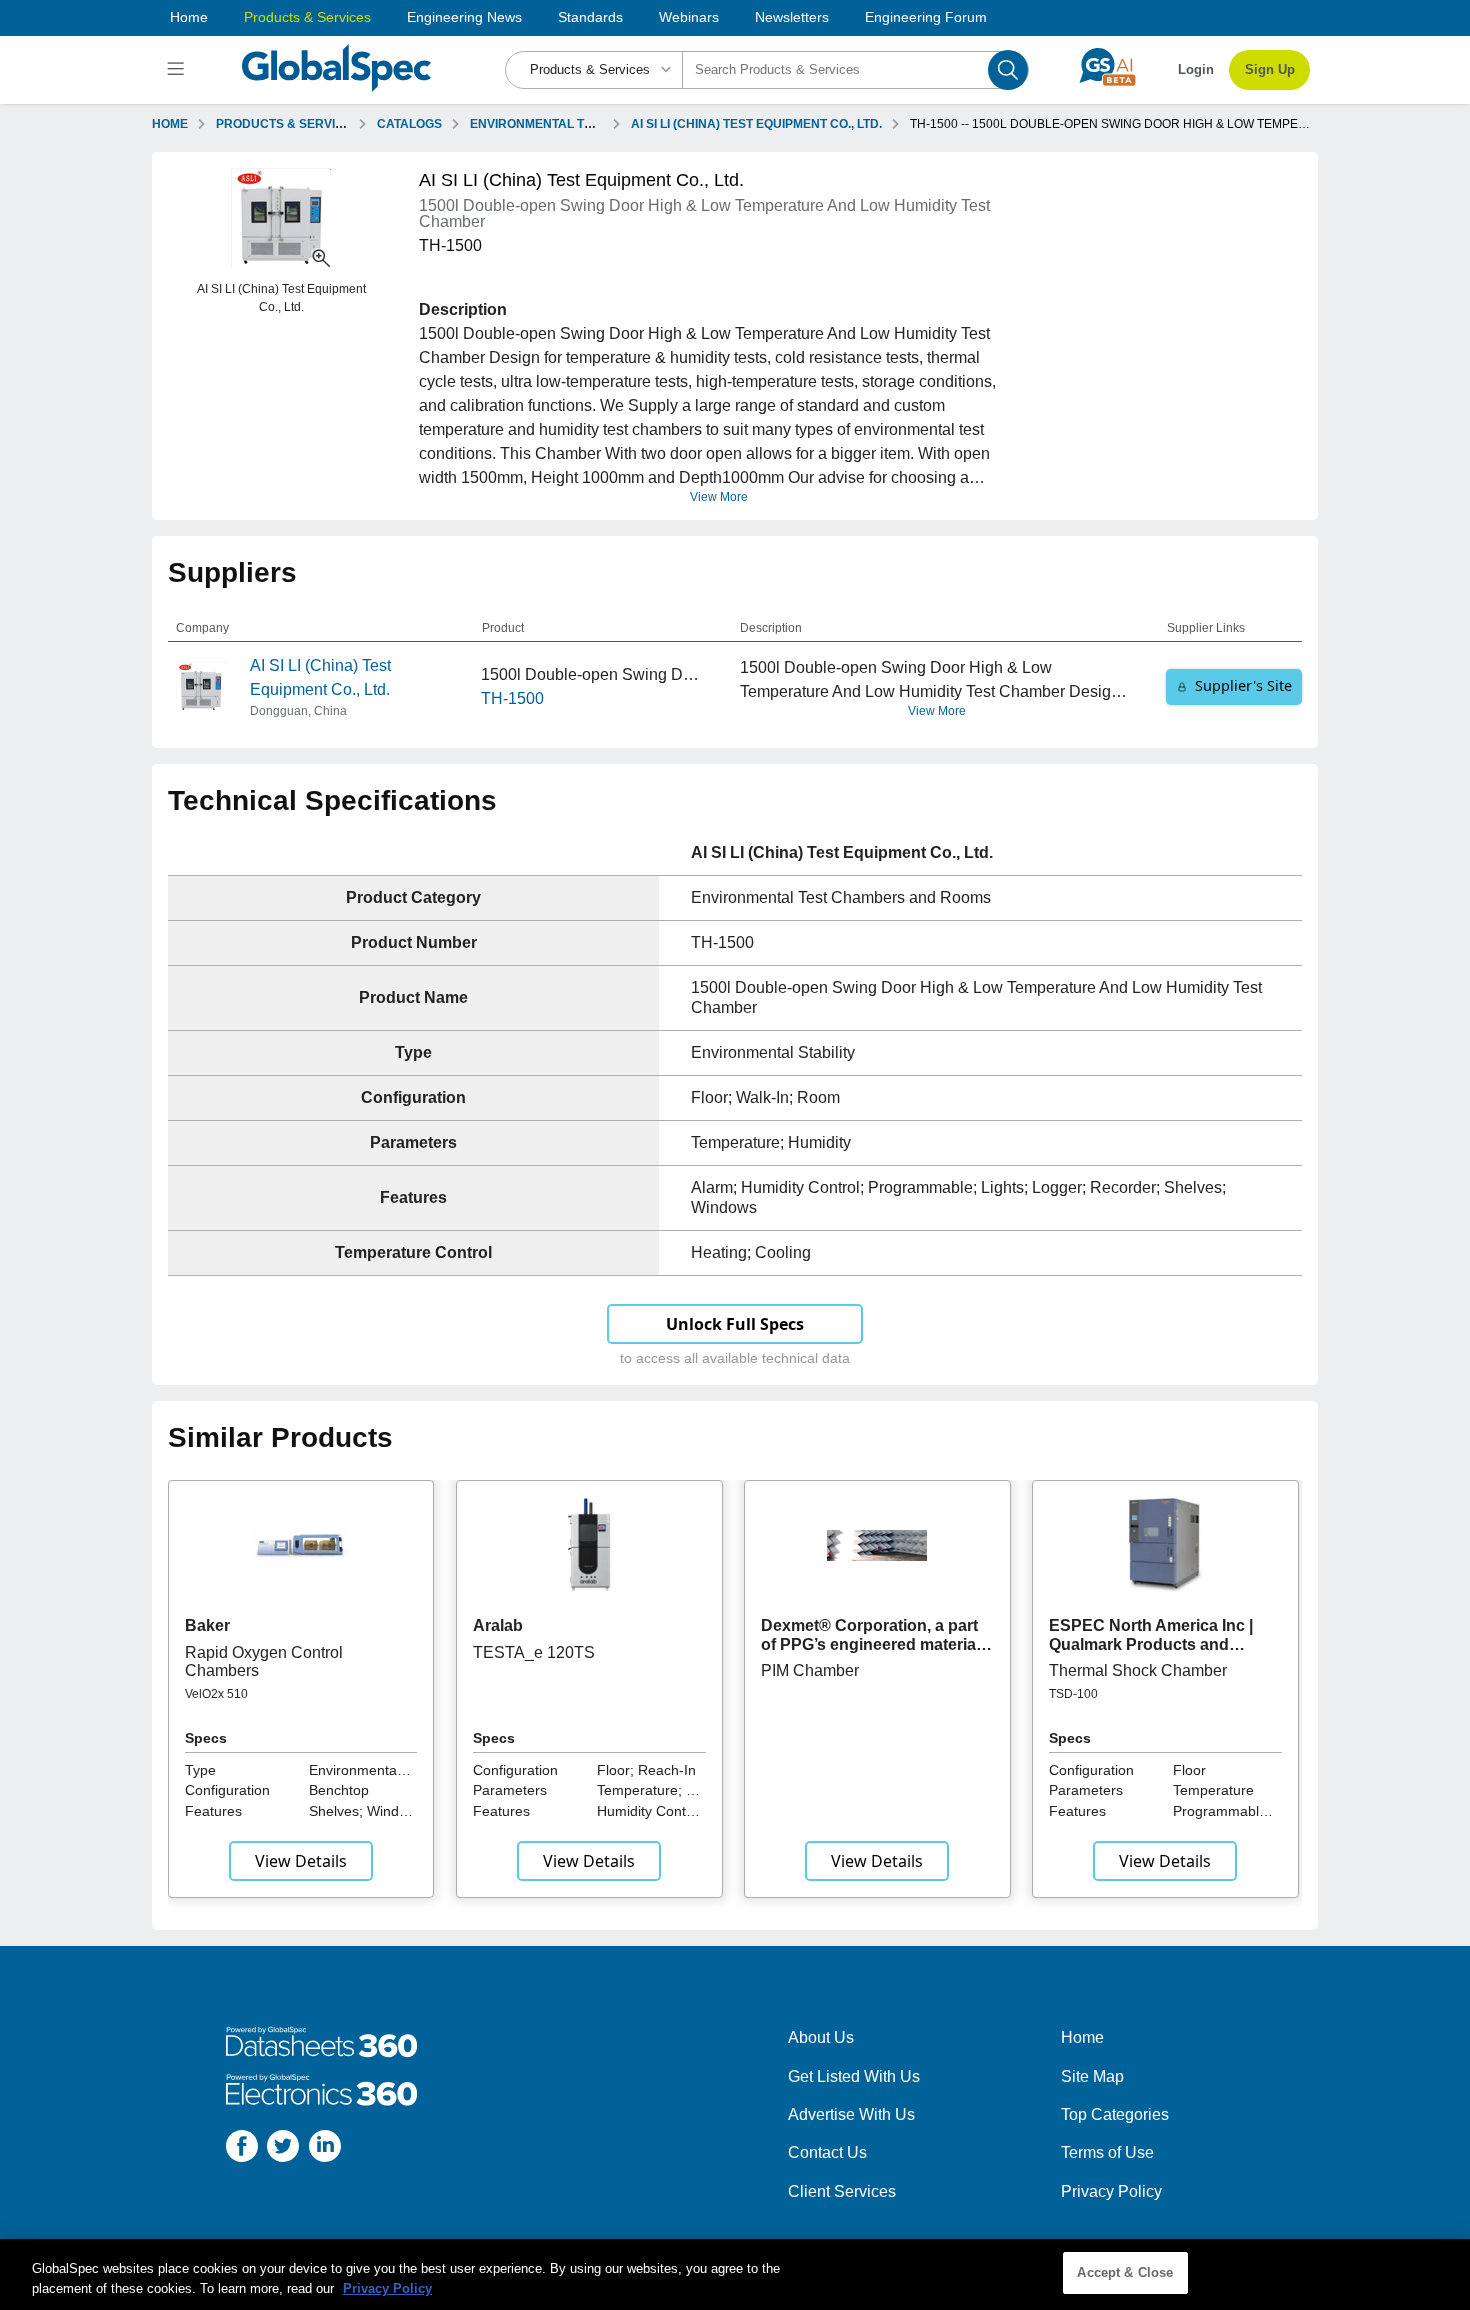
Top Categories (1115, 2114)
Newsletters (792, 17)
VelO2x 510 (216, 1694)
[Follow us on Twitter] (283, 2149)
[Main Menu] (178, 70)
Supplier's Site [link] (1243, 685)
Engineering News (464, 17)
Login (1196, 69)
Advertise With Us (851, 2114)
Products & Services (307, 17)
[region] (735, 2274)
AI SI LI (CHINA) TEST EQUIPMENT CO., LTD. (756, 124)
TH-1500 (512, 698)
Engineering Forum (926, 17)
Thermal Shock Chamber (1138, 1670)
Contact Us (827, 2152)
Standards (590, 17)
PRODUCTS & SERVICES (288, 124)
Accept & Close (1125, 2272)
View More (719, 497)
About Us (821, 2037)
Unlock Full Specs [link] (735, 1324)
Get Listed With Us (854, 2076)
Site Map (1092, 2076)
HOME (170, 124)
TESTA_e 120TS (534, 1652)
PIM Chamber (810, 1670)
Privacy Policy (1111, 2191)
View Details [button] (301, 1861)
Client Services (842, 2191)
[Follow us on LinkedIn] (325, 2149)
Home (189, 17)
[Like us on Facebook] (242, 2149)
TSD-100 (1073, 1694)
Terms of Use (1107, 2152)
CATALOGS (409, 124)
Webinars (689, 17)
